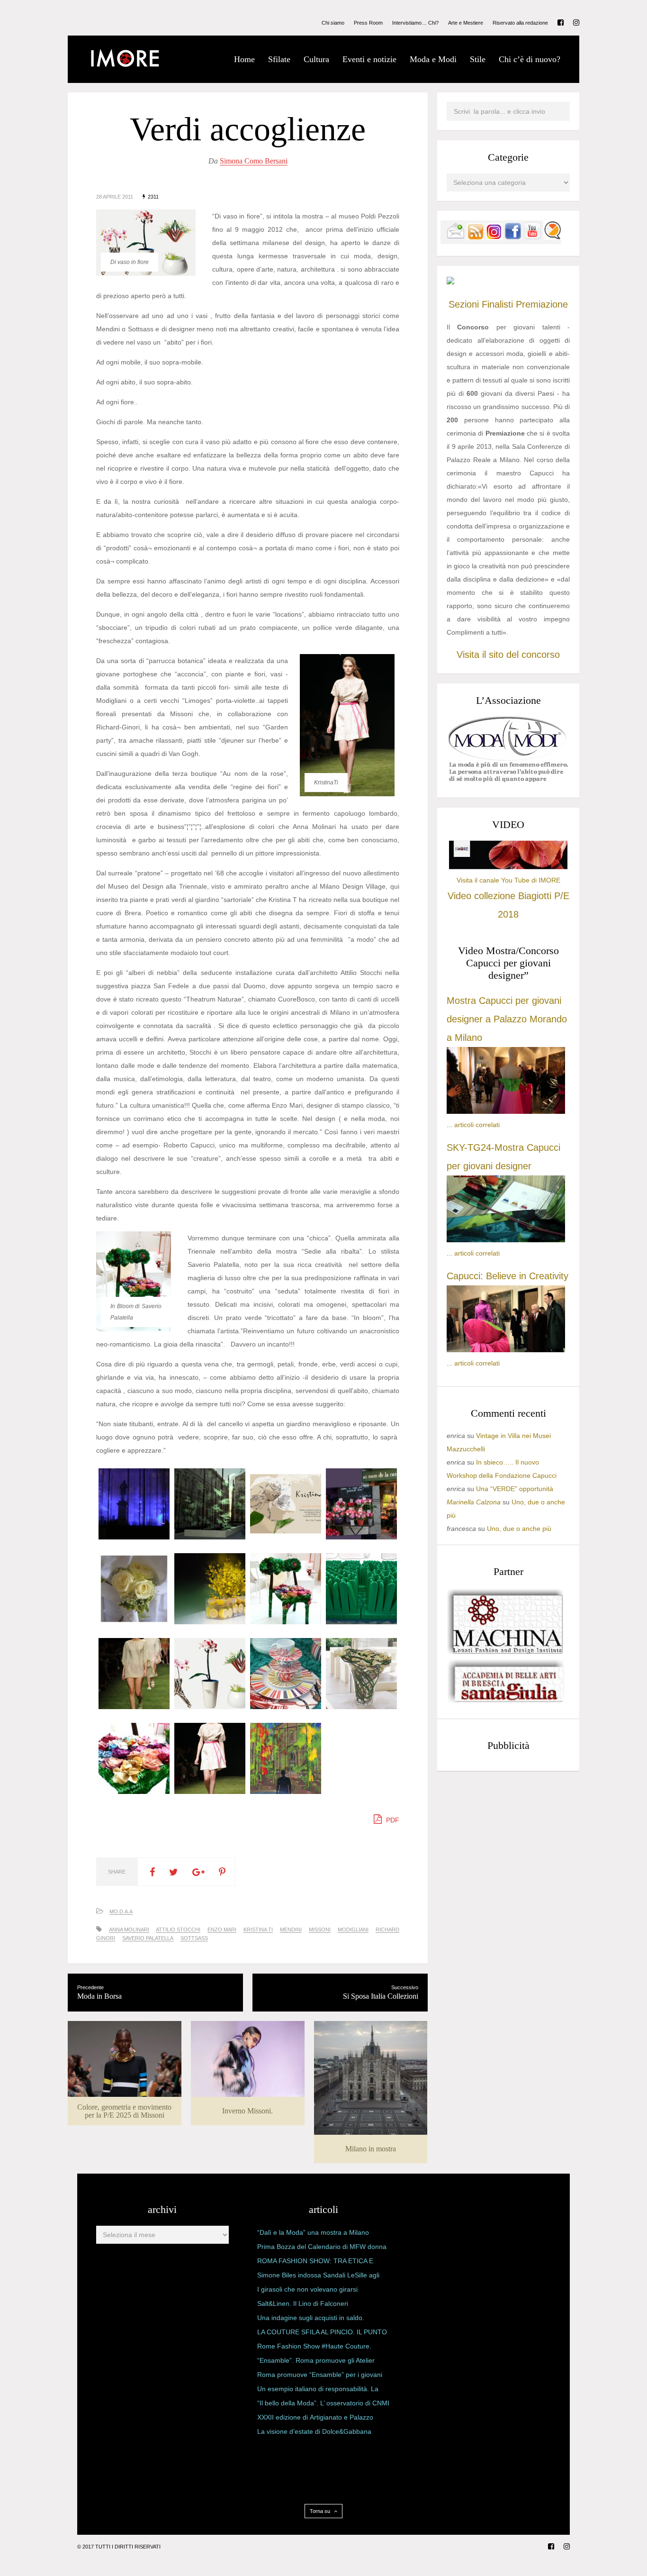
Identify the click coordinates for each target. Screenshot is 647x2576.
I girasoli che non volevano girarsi (307, 2289)
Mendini (291, 1930)
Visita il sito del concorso (508, 655)
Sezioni (464, 304)
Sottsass (194, 1938)
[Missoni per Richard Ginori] (286, 1707)
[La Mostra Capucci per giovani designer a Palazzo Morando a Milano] (506, 1111)
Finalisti (497, 304)
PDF (392, 1820)
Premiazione (542, 304)
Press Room (368, 23)
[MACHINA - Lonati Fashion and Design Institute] (506, 1652)
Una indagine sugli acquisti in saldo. (311, 2318)
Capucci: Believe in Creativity (508, 1276)
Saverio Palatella (148, 1938)
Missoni (320, 1930)
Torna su (321, 2511)
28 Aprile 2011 (115, 197)
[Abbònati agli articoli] (475, 237)
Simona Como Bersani (254, 161)
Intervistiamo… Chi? (415, 23)
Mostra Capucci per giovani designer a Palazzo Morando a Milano (507, 1019)
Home (244, 59)
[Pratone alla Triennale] (361, 1622)
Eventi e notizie (369, 59)
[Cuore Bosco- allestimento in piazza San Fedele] (286, 1792)
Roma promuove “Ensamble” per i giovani (320, 2375)
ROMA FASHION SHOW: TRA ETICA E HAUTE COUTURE (315, 2263)
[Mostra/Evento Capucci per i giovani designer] (506, 1350)
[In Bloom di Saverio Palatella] (286, 1622)
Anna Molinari (129, 1930)
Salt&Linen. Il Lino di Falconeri (303, 2303)
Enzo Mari (222, 1930)
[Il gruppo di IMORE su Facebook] (513, 237)
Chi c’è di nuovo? (530, 59)
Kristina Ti (258, 1930)
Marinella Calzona (474, 1502)
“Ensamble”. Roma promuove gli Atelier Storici (316, 2362)
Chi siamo (333, 23)
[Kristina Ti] (286, 1537)
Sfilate (279, 59)
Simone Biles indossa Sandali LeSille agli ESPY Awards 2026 (318, 2277)
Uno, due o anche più (519, 1529)
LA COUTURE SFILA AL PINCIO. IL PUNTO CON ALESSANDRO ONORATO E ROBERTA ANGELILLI (322, 2334)
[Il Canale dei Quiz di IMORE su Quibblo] (552, 237)
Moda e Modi (433, 59)
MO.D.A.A (121, 1912)
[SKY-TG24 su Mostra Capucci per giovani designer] (506, 1240)
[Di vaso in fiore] (210, 1707)
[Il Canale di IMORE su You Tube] (532, 237)
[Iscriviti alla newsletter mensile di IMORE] (456, 237)
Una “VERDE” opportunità (515, 1489)
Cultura (316, 59)
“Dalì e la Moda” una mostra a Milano (313, 2232)
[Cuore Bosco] (134, 1537)
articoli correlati (477, 1125)
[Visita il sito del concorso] (450, 282)
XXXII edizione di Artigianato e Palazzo (315, 2417)
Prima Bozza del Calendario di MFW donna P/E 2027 (322, 2248)
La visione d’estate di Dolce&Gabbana (314, 2431)
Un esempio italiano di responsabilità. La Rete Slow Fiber (318, 2391)
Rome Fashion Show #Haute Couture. (314, 2346)
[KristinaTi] (210, 1792)
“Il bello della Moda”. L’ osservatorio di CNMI (323, 2403)
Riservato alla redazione (520, 23)
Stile (478, 59)
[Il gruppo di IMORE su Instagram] (494, 237)
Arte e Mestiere (466, 23)
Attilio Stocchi (178, 1930)
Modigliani (353, 1930)
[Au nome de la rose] (361, 1537)
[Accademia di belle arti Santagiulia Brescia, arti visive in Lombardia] (506, 1702)
